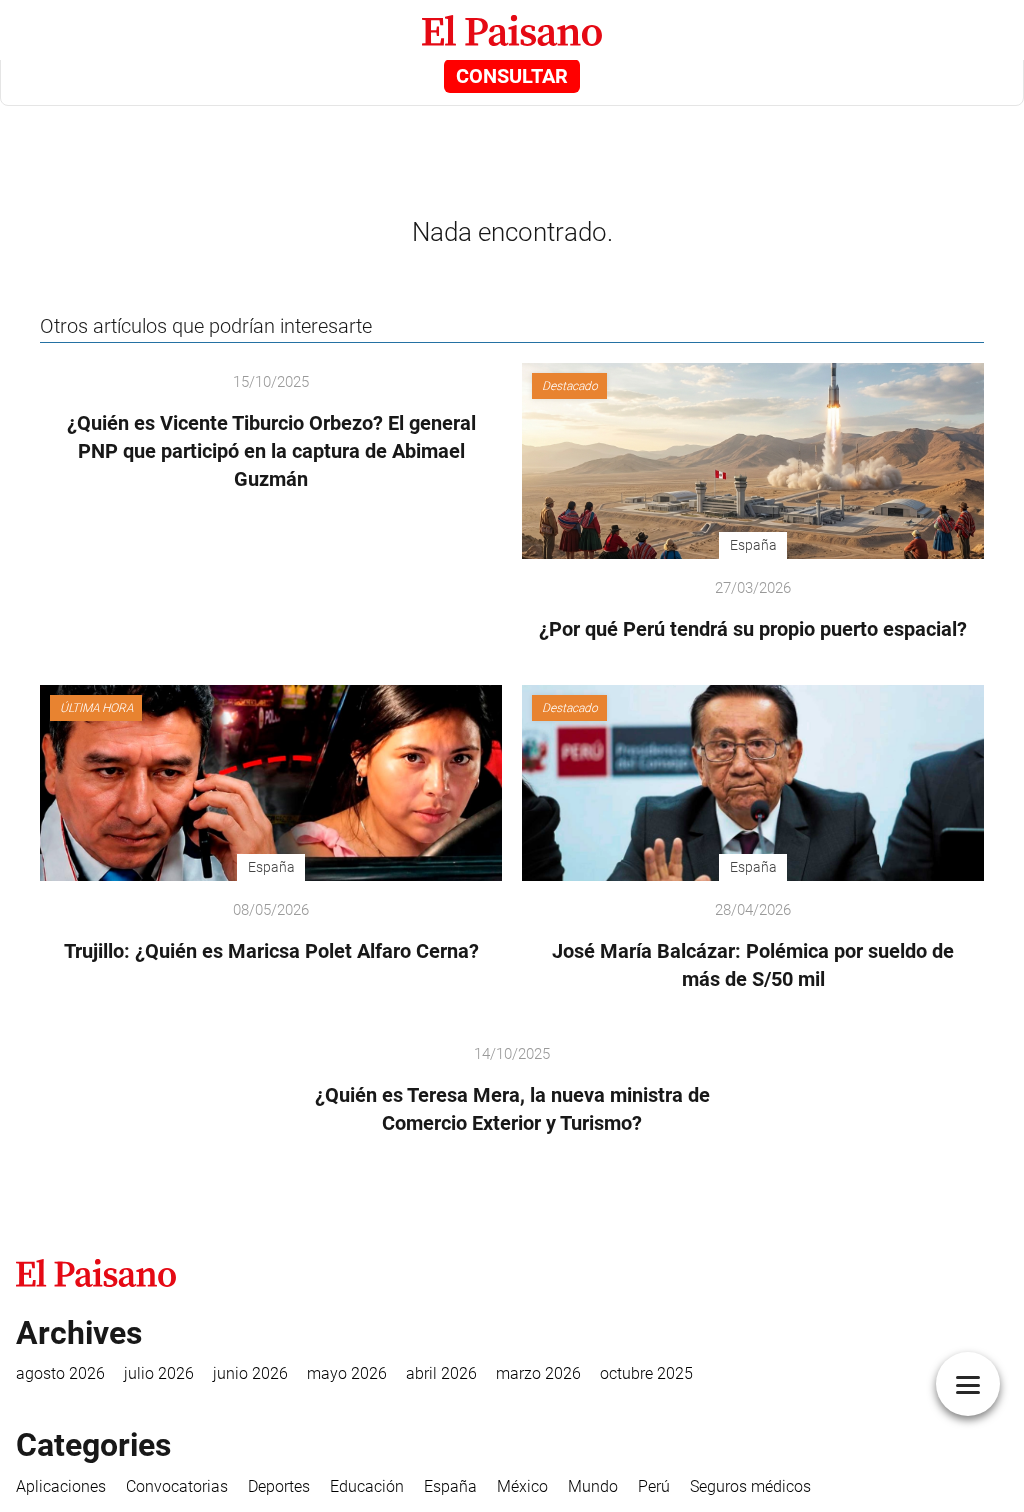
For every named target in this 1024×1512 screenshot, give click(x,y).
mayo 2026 (347, 1373)
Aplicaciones (61, 1486)
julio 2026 (159, 1373)
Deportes (279, 1486)
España (450, 1486)
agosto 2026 (60, 1373)
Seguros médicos (750, 1486)
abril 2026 (441, 1373)
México (522, 1486)
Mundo (593, 1486)
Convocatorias (177, 1486)
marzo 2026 (538, 1373)
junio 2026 (250, 1373)
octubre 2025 (646, 1373)
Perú (654, 1486)
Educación (367, 1486)
